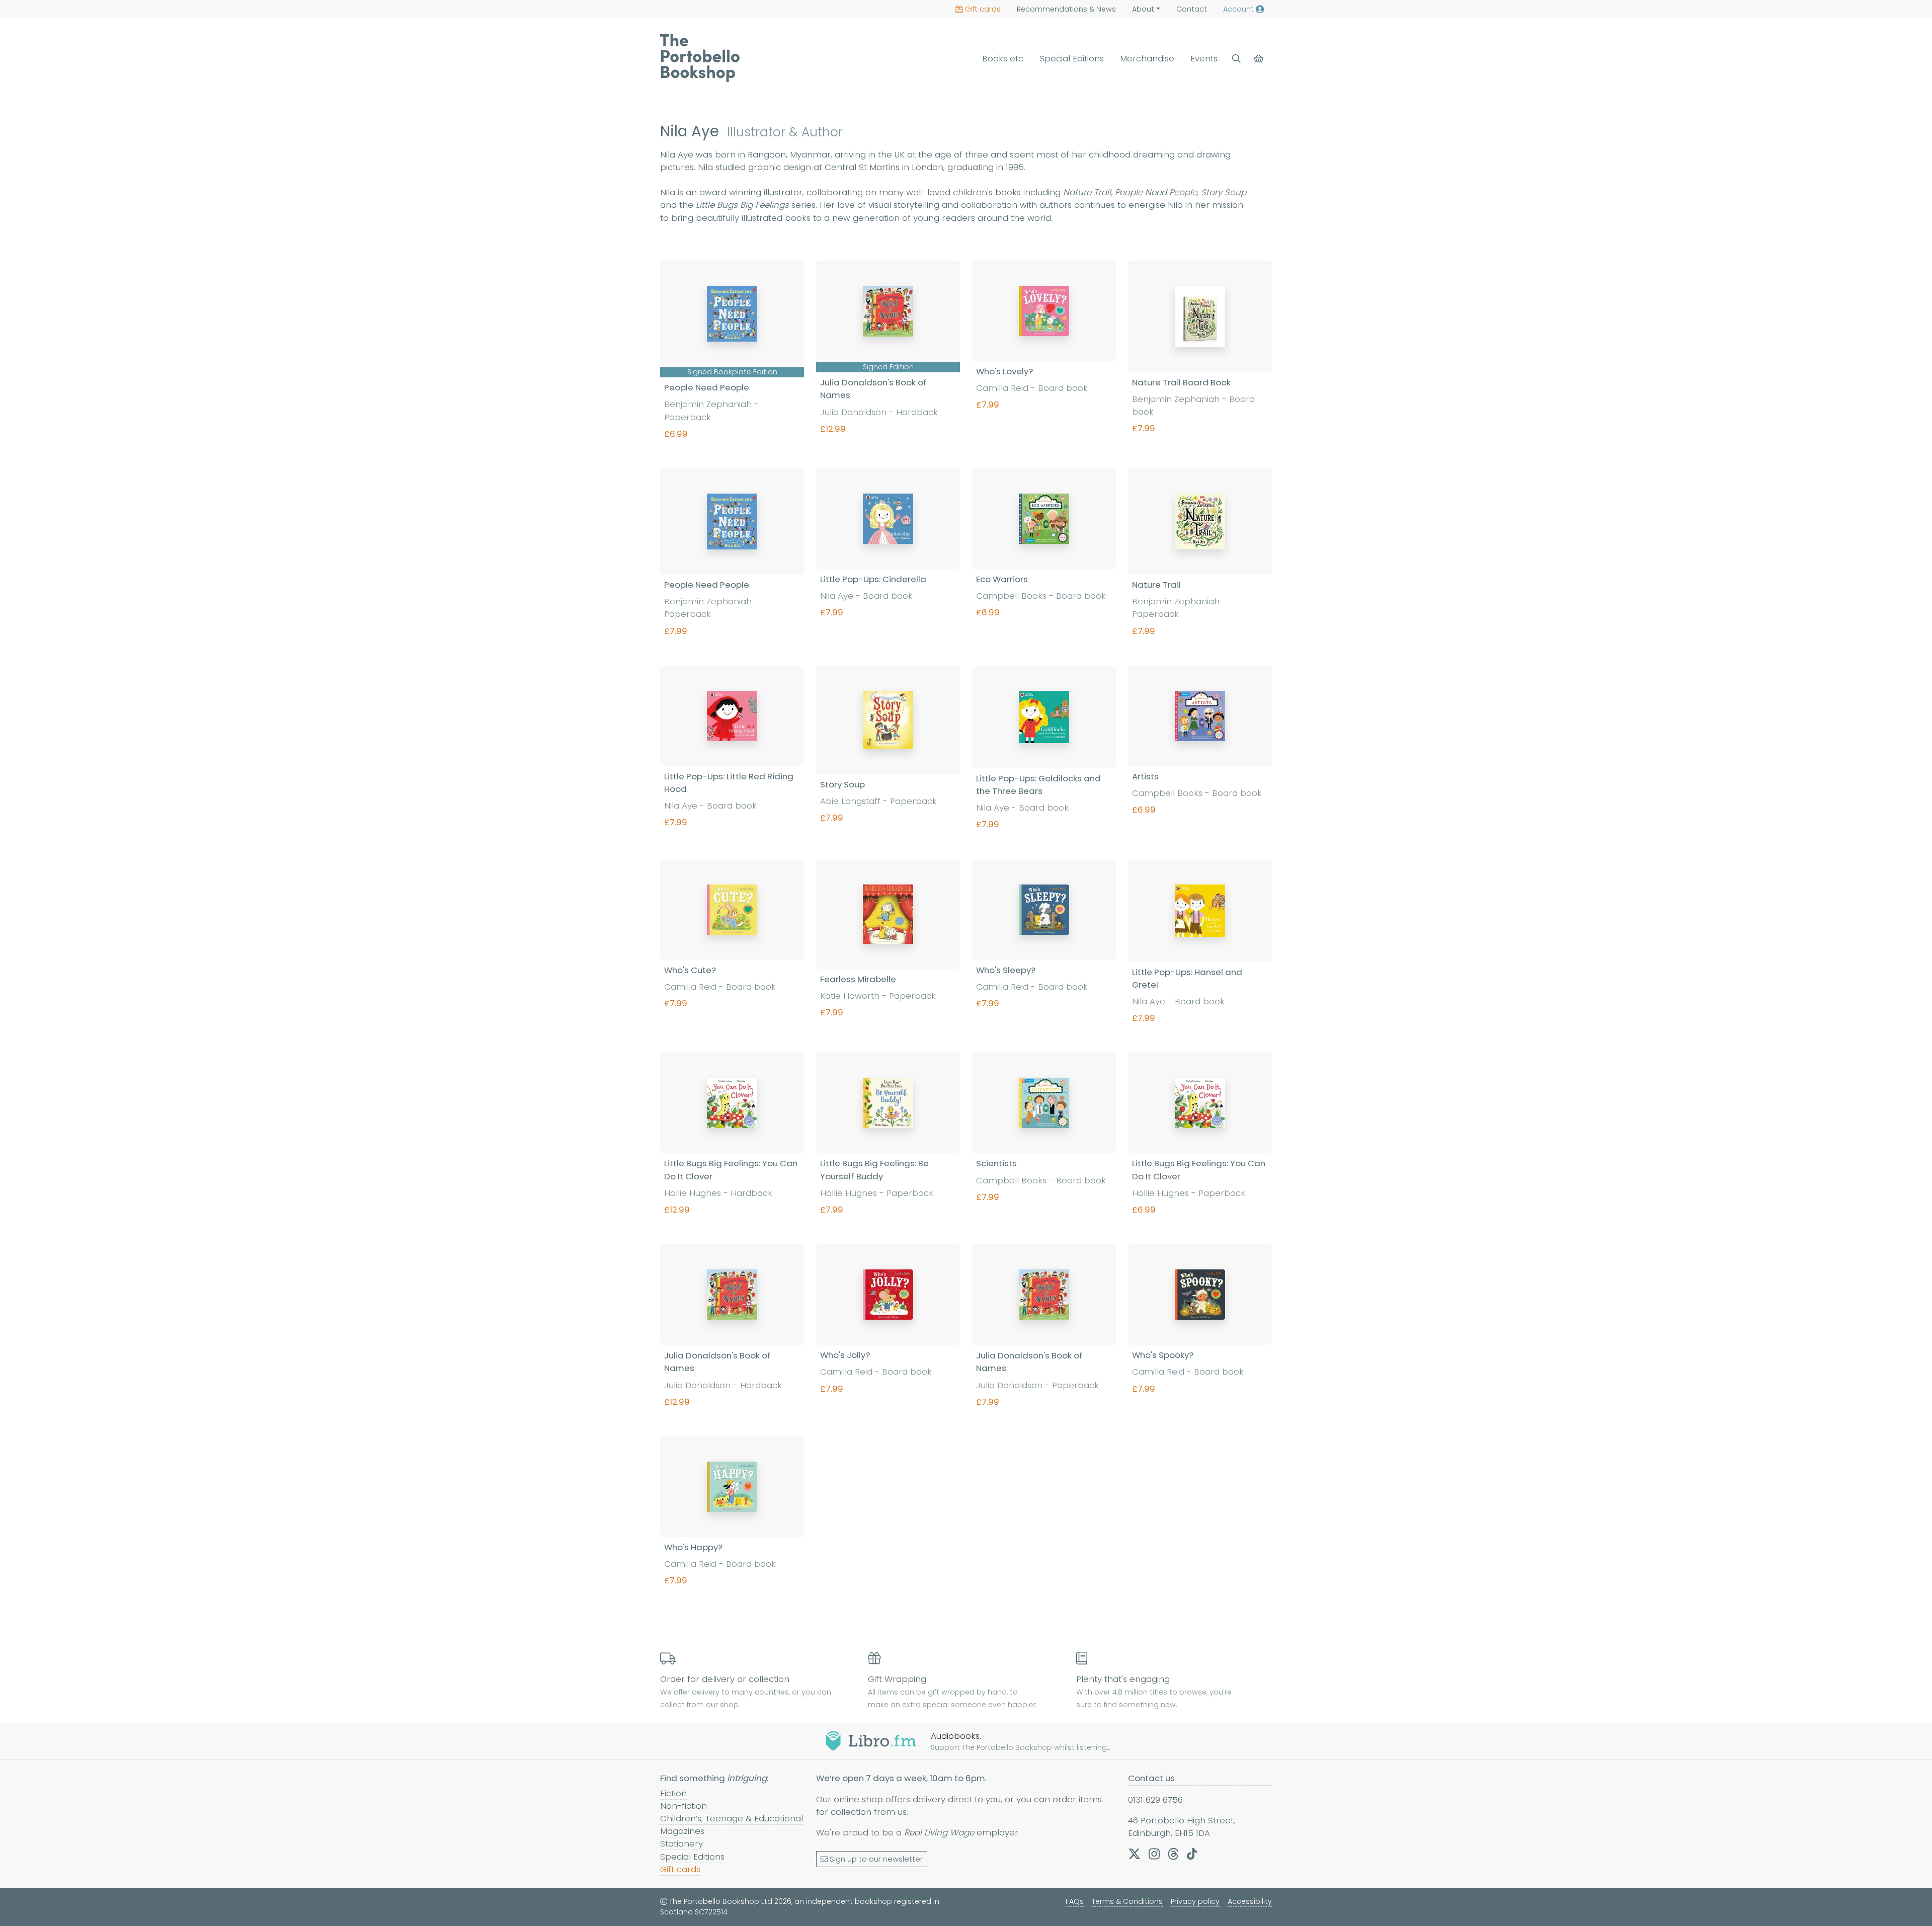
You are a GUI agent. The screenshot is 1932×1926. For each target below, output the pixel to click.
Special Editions (1072, 58)
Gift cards (983, 9)
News (1066, 9)
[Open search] (1236, 59)
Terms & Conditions (1127, 1901)
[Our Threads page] (1173, 1854)
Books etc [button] (1003, 58)
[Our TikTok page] (1192, 1854)
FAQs (1075, 1901)
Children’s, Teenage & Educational (732, 1818)
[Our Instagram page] (1154, 1854)
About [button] (1143, 9)
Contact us (1151, 1778)
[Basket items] (1260, 59)
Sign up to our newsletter (876, 1859)
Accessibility (1250, 1901)
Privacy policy (1195, 1901)
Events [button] (1204, 58)
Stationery (681, 1843)
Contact (1192, 9)
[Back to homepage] (700, 58)
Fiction (673, 1793)
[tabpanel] (966, 938)
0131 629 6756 (1155, 1800)
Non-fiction (683, 1806)
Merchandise (1147, 58)
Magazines (682, 1831)
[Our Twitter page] (1134, 1854)
